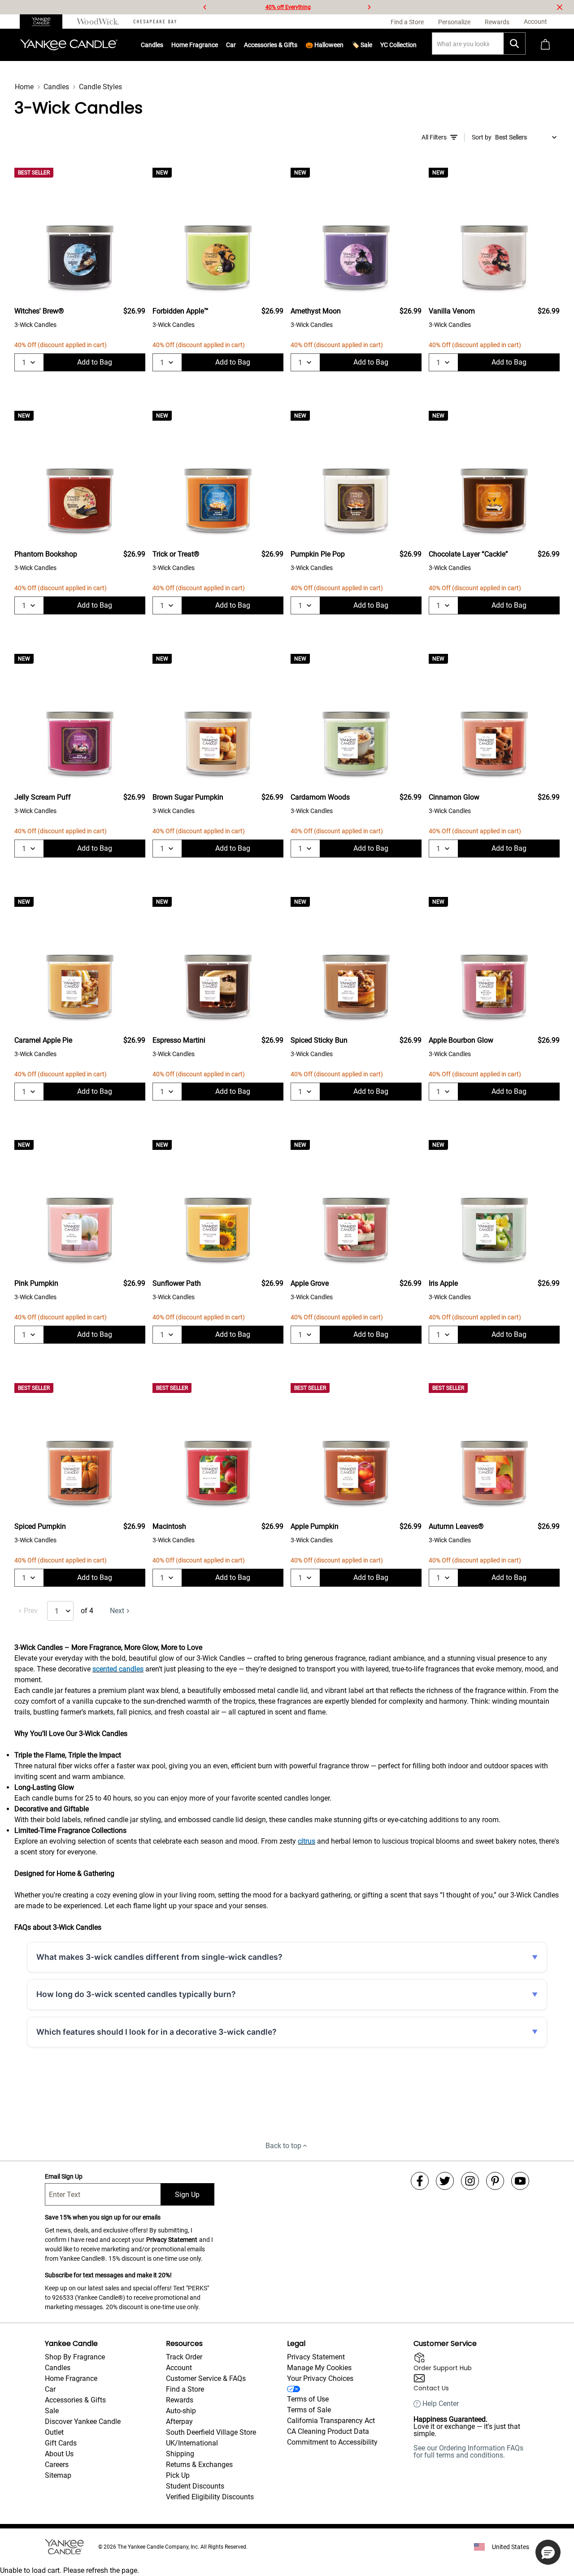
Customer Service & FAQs (206, 2378)
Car (50, 2389)
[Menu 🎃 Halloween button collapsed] (344, 45)
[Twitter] (445, 2181)
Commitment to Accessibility (332, 2442)
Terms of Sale (309, 2410)
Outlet (54, 2432)
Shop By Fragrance (75, 2357)
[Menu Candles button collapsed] (163, 45)
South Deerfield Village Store (211, 2432)
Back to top (283, 2146)
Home (24, 87)
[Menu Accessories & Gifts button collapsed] (297, 45)
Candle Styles (100, 87)
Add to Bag (95, 362)
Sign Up (187, 2195)
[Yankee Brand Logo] (69, 45)
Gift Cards (61, 2443)
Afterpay (179, 2422)
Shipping (180, 2454)
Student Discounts (195, 2486)
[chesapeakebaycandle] (155, 22)
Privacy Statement (172, 2240)
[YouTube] (520, 2181)
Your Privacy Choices (320, 2378)
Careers (57, 2465)
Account (179, 2368)
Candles (152, 45)
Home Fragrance (195, 45)
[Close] (560, 7)
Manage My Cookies (319, 2368)
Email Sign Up (64, 2176)
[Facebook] (420, 2181)
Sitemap (58, 2475)
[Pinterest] (495, 2181)
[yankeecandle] (45, 22)
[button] (548, 2552)
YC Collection (398, 45)
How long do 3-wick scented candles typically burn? (136, 1994)
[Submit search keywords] (514, 44)
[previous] (205, 7)
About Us (59, 2454)
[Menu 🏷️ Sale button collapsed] (372, 45)
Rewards (180, 2400)
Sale (52, 2411)
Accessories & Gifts (271, 45)
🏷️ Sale (362, 45)
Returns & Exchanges (199, 2465)
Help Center (441, 2404)
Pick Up (178, 2475)
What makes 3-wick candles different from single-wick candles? (159, 1957)
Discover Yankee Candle (83, 2422)
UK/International (192, 2443)
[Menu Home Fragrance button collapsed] (218, 45)
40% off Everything (288, 7)
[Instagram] (470, 2181)
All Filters (434, 137)
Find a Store (185, 2389)
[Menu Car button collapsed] (236, 45)
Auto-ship (181, 2411)
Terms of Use (308, 2399)
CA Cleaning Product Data (328, 2431)
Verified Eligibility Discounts (210, 2497)
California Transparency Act (331, 2421)
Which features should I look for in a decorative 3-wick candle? (157, 2032)
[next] (369, 7)
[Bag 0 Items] (545, 45)
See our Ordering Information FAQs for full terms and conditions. (468, 2452)
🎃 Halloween (324, 45)
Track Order (184, 2357)
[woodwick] (98, 22)
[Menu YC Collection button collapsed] (417, 45)
